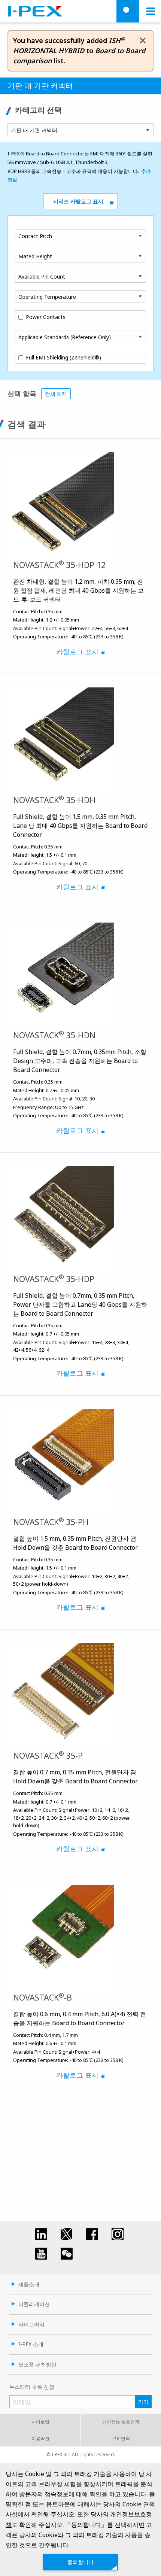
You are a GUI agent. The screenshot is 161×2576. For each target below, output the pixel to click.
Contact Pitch (35, 236)
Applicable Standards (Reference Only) (65, 337)
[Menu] (151, 11)
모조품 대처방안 (37, 2364)
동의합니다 (80, 2562)
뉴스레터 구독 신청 (32, 2387)
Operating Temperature (47, 297)
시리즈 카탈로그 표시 (78, 201)
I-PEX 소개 (31, 2344)
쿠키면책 (121, 2438)
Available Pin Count (42, 277)
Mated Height (35, 256)
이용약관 (40, 2438)
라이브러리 (31, 2324)
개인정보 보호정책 (121, 2422)
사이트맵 (40, 2422)
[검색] (128, 11)
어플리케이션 (34, 2304)
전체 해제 (56, 394)
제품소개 (29, 2284)
